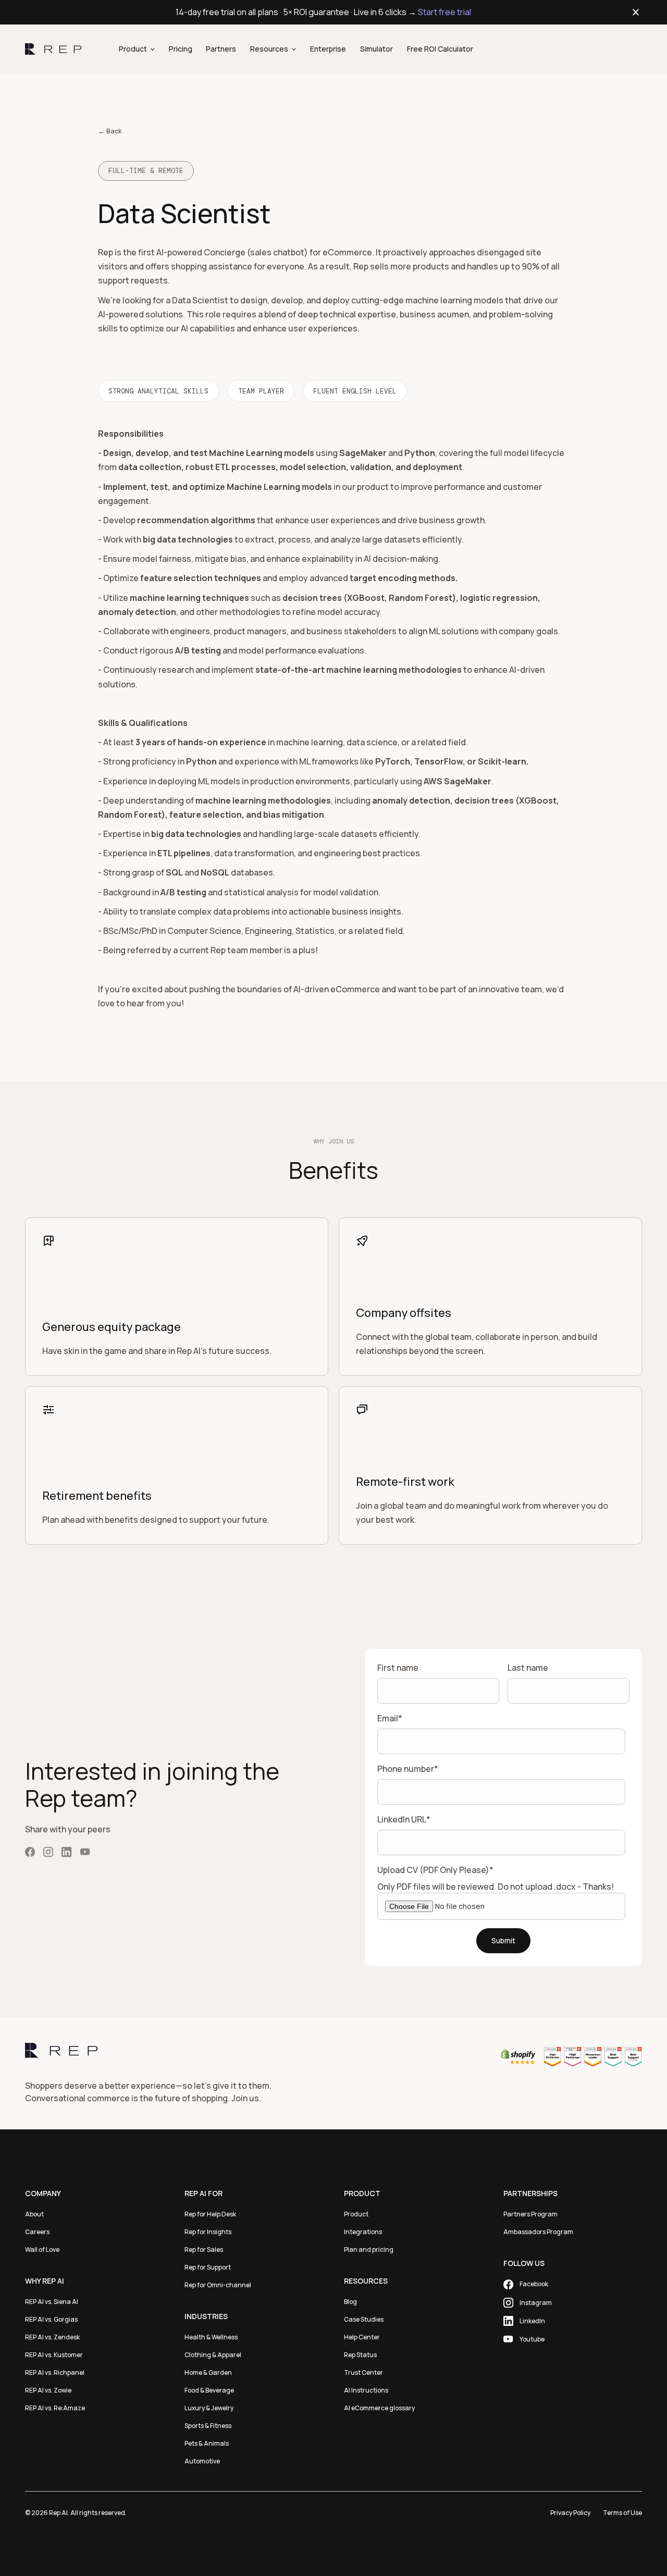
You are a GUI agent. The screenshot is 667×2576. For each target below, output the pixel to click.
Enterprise (328, 49)
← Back (110, 131)
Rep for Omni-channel (218, 2285)
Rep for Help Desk (210, 2214)
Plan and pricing (369, 2250)
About (34, 2214)
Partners (221, 49)
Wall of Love (42, 2250)
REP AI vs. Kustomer (54, 2355)
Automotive (202, 2461)
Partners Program (530, 2214)
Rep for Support (208, 2267)
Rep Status (360, 2355)
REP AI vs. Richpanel (55, 2372)
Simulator (376, 49)
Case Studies (364, 2319)
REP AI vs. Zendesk (52, 2337)
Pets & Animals (207, 2443)
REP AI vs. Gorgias (51, 2319)
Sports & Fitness (208, 2426)
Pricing (181, 49)
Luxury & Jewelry (209, 2408)
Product (356, 2214)
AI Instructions (366, 2390)
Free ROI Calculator (440, 49)
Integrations (363, 2232)
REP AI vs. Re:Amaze (55, 2408)
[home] (53, 50)
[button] (137, 49)
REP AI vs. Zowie (48, 2390)
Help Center (362, 2337)
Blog (350, 2302)
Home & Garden (208, 2372)
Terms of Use (622, 2513)
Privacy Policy (570, 2513)
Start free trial (444, 12)
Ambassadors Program (538, 2232)
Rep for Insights (208, 2232)
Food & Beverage (209, 2390)
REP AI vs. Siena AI (52, 2302)
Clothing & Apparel (213, 2355)
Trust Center (363, 2372)
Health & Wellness (211, 2337)
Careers (37, 2232)
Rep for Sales (204, 2250)
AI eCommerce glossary (379, 2408)
